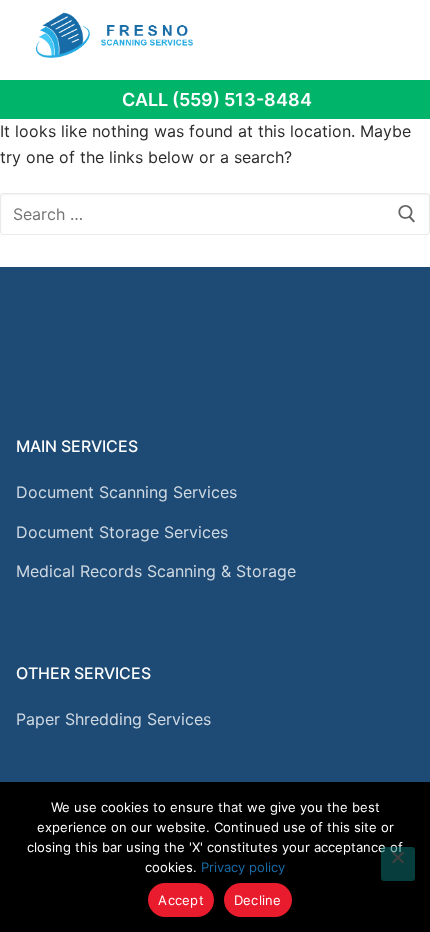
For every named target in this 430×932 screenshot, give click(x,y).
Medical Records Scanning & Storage (156, 571)
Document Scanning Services (126, 492)
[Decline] (398, 864)
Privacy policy (243, 867)
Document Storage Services (122, 532)
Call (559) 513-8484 (217, 99)
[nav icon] (387, 35)
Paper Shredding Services (113, 719)
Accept (181, 900)
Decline (258, 900)
